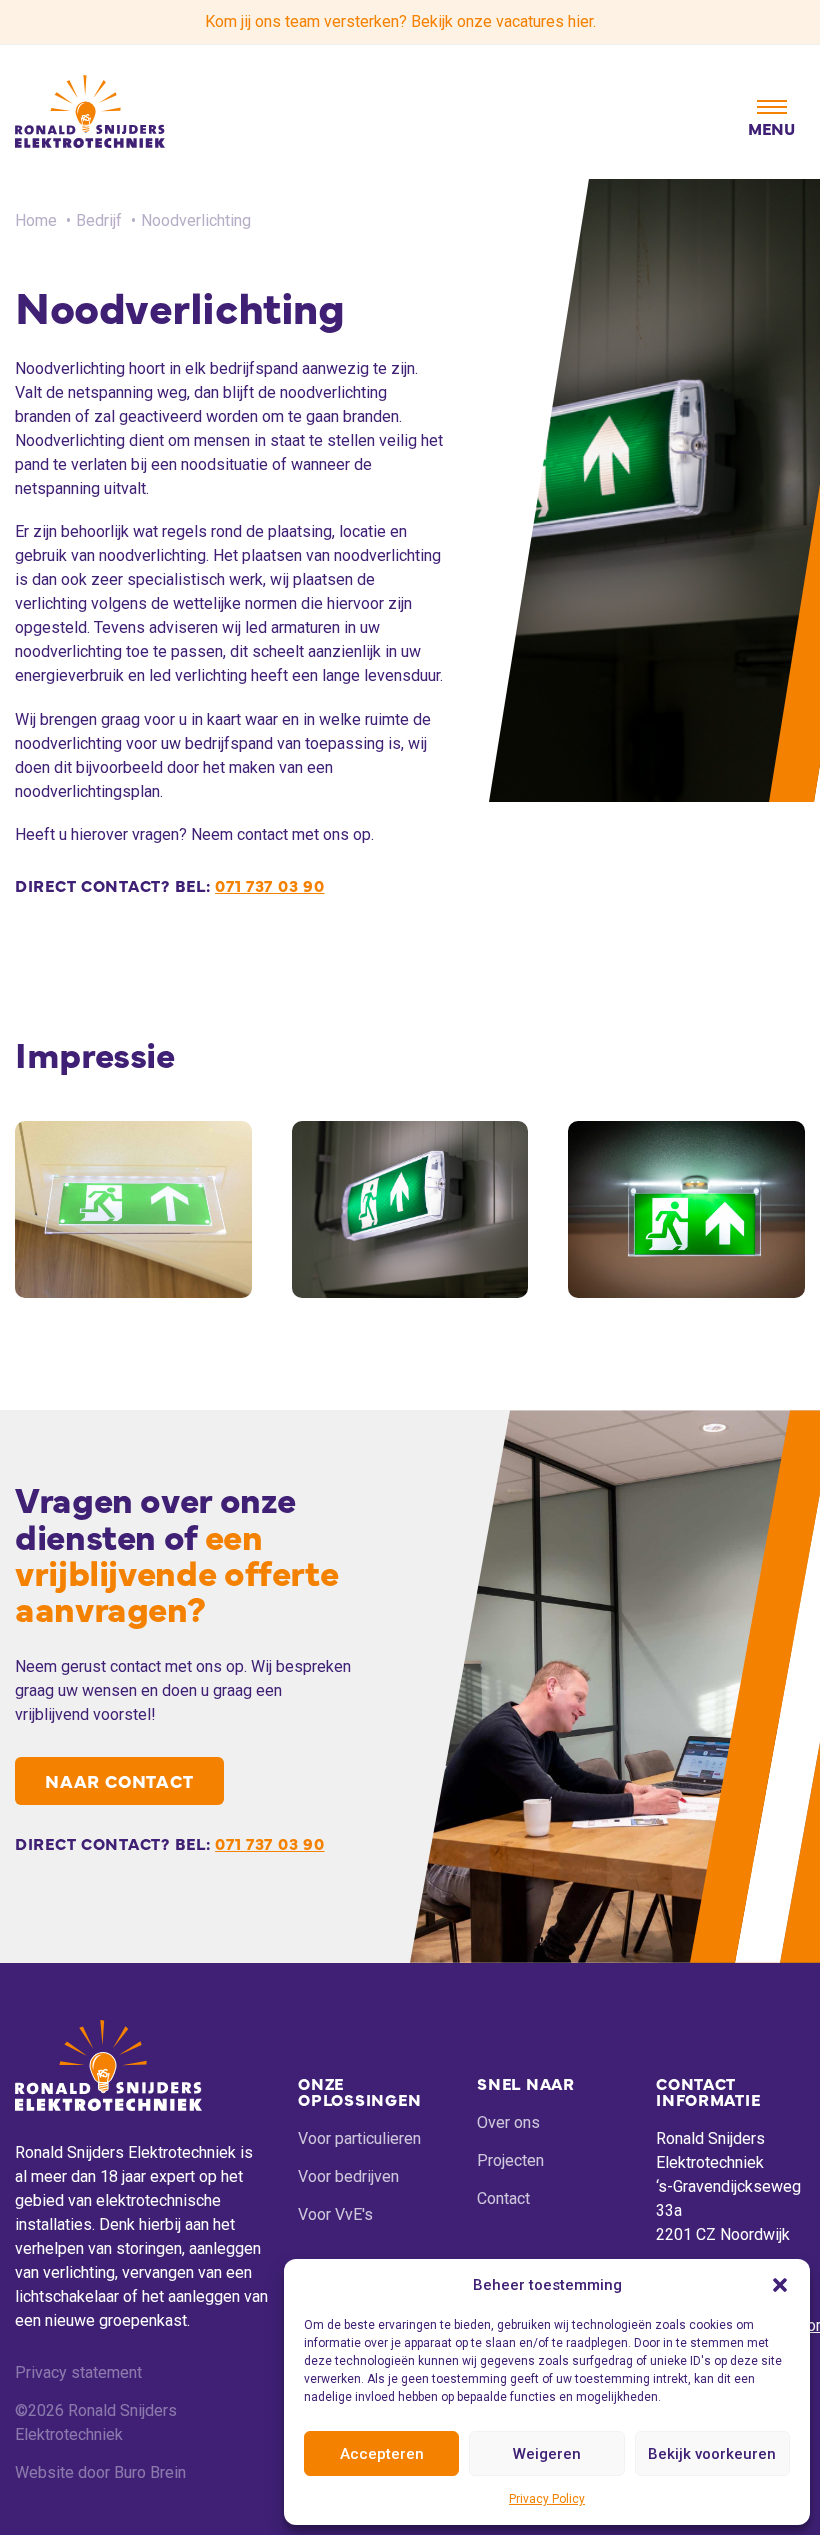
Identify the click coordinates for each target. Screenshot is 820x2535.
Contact (503, 2198)
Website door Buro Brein (100, 2472)
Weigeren (547, 2454)
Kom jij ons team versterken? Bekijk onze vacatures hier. (400, 21)
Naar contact (119, 1780)
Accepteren (382, 2454)
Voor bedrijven (348, 2176)
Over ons (508, 2122)
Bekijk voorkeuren (712, 2454)
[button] (780, 2285)
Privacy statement (78, 2372)
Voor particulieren (359, 2138)
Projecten (510, 2160)
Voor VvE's (335, 2214)
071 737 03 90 (269, 885)
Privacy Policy (547, 2499)
